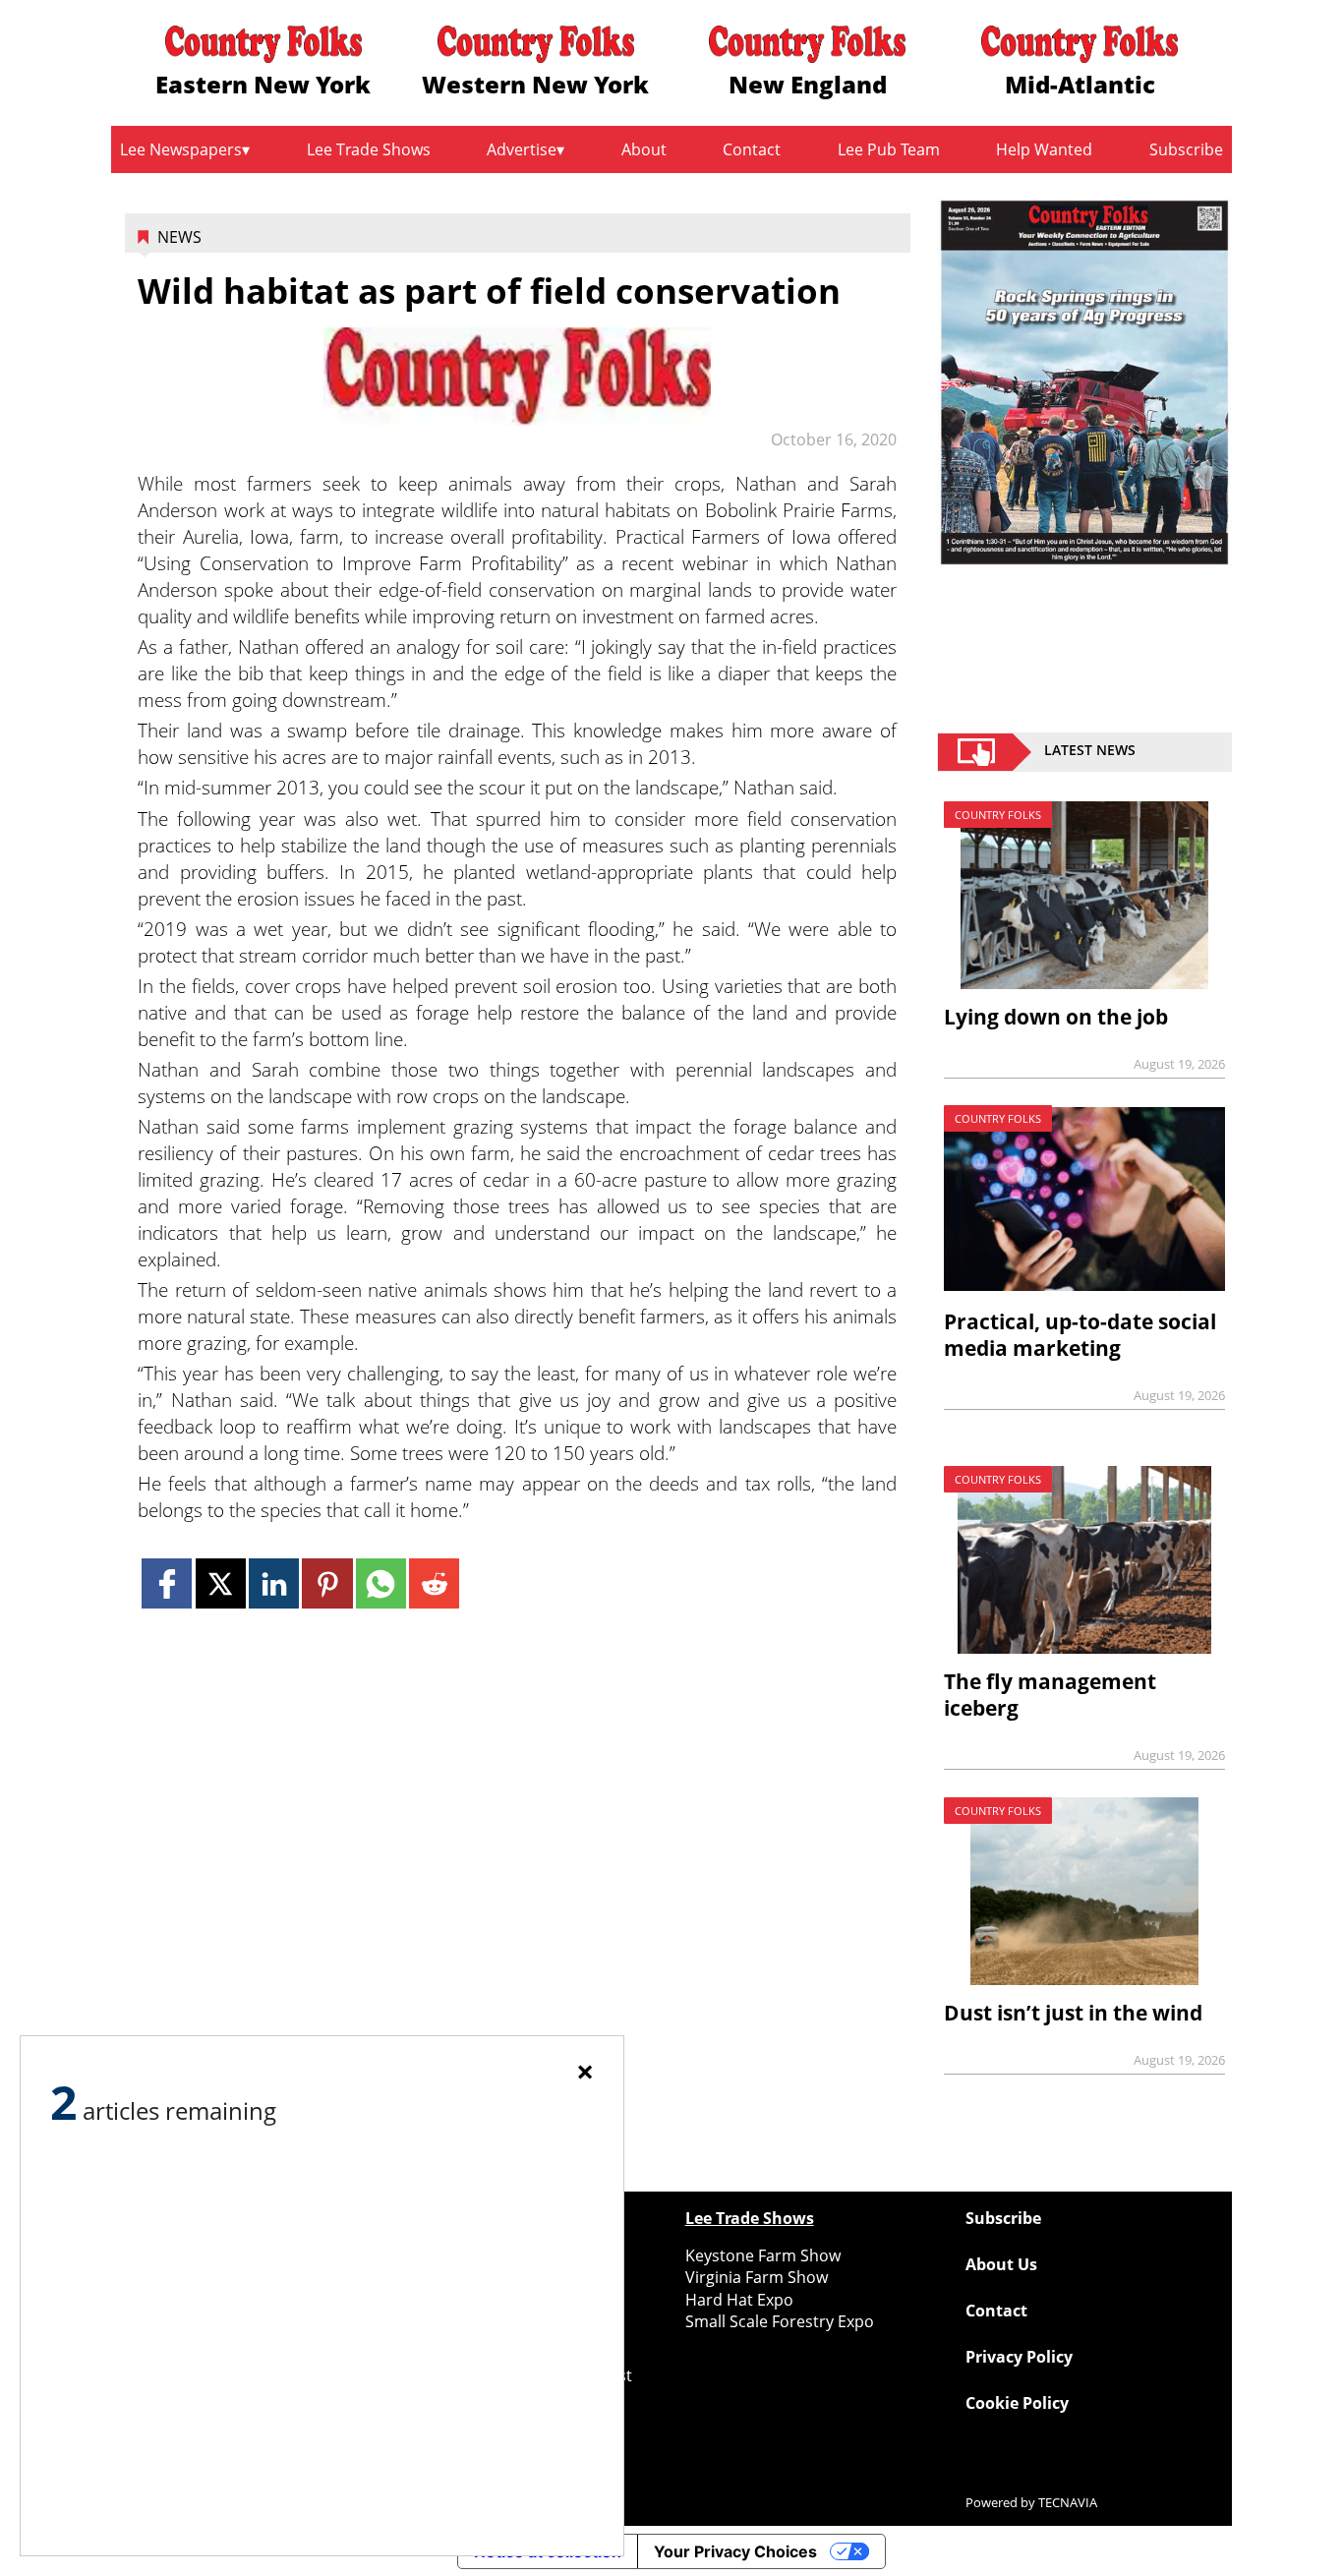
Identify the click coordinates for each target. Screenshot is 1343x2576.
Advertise (522, 149)
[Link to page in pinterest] (327, 1583)
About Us (1001, 2264)
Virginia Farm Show (757, 2277)
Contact (752, 149)
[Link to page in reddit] (434, 1583)
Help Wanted (1044, 149)
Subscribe (1186, 149)
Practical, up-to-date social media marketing (1080, 1335)
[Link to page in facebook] (167, 1583)
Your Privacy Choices (735, 2551)
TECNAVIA (1068, 2502)
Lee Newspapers (181, 149)
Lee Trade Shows (369, 149)
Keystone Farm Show (763, 2255)
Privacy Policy (1019, 2357)
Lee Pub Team (889, 149)
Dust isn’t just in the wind (1073, 2013)
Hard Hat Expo (739, 2300)
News (179, 237)
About (644, 149)
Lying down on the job (1056, 1017)
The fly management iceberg (1050, 1695)
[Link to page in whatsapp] (381, 1583)
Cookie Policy (1017, 2403)
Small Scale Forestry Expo (780, 2321)
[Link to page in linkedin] (274, 1583)
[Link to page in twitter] (221, 1583)
